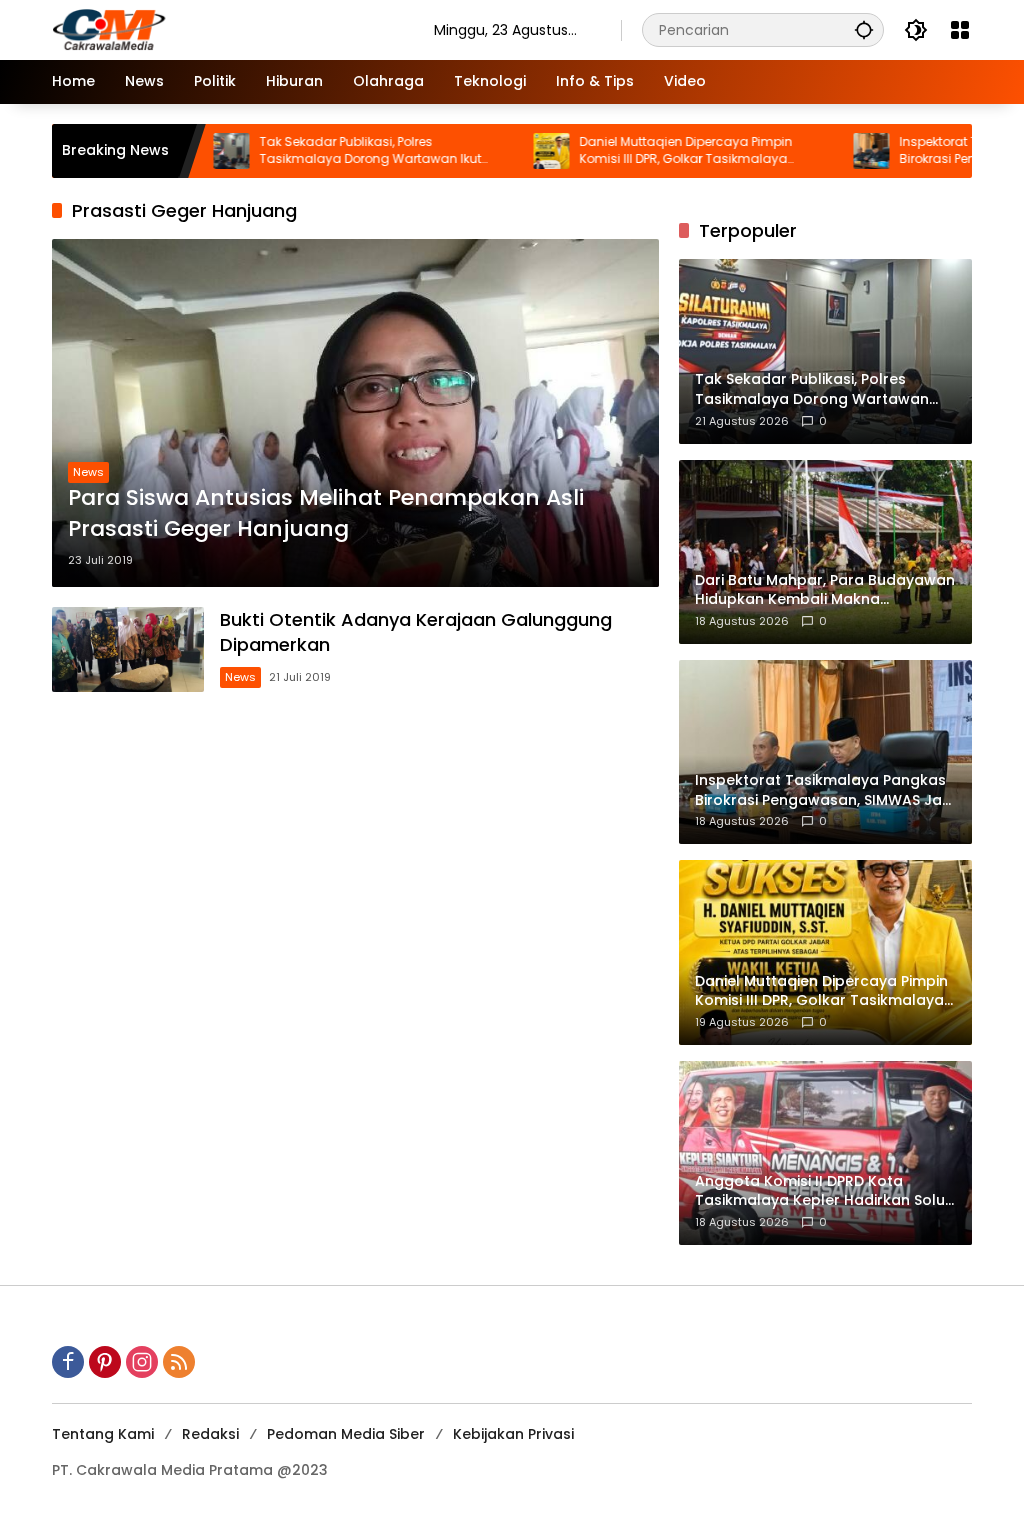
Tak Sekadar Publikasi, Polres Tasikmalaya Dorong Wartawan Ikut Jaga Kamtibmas (323, 151)
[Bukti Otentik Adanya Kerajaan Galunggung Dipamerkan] (128, 649)
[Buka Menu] (960, 30)
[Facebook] (68, 1362)
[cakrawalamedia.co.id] (223, 29)
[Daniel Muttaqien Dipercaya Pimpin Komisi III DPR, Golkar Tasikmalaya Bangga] (504, 151)
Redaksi (210, 1434)
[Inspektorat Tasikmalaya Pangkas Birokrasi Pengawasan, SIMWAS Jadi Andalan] (824, 151)
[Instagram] (142, 1362)
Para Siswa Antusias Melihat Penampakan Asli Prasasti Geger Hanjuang (326, 513)
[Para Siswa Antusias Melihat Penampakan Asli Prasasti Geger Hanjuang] (355, 412)
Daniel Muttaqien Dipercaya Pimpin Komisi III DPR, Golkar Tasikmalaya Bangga (638, 151)
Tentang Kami (103, 1434)
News (88, 472)
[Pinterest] (105, 1362)
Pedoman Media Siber (346, 1434)
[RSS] (179, 1362)
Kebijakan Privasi (513, 1434)
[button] (864, 29)
